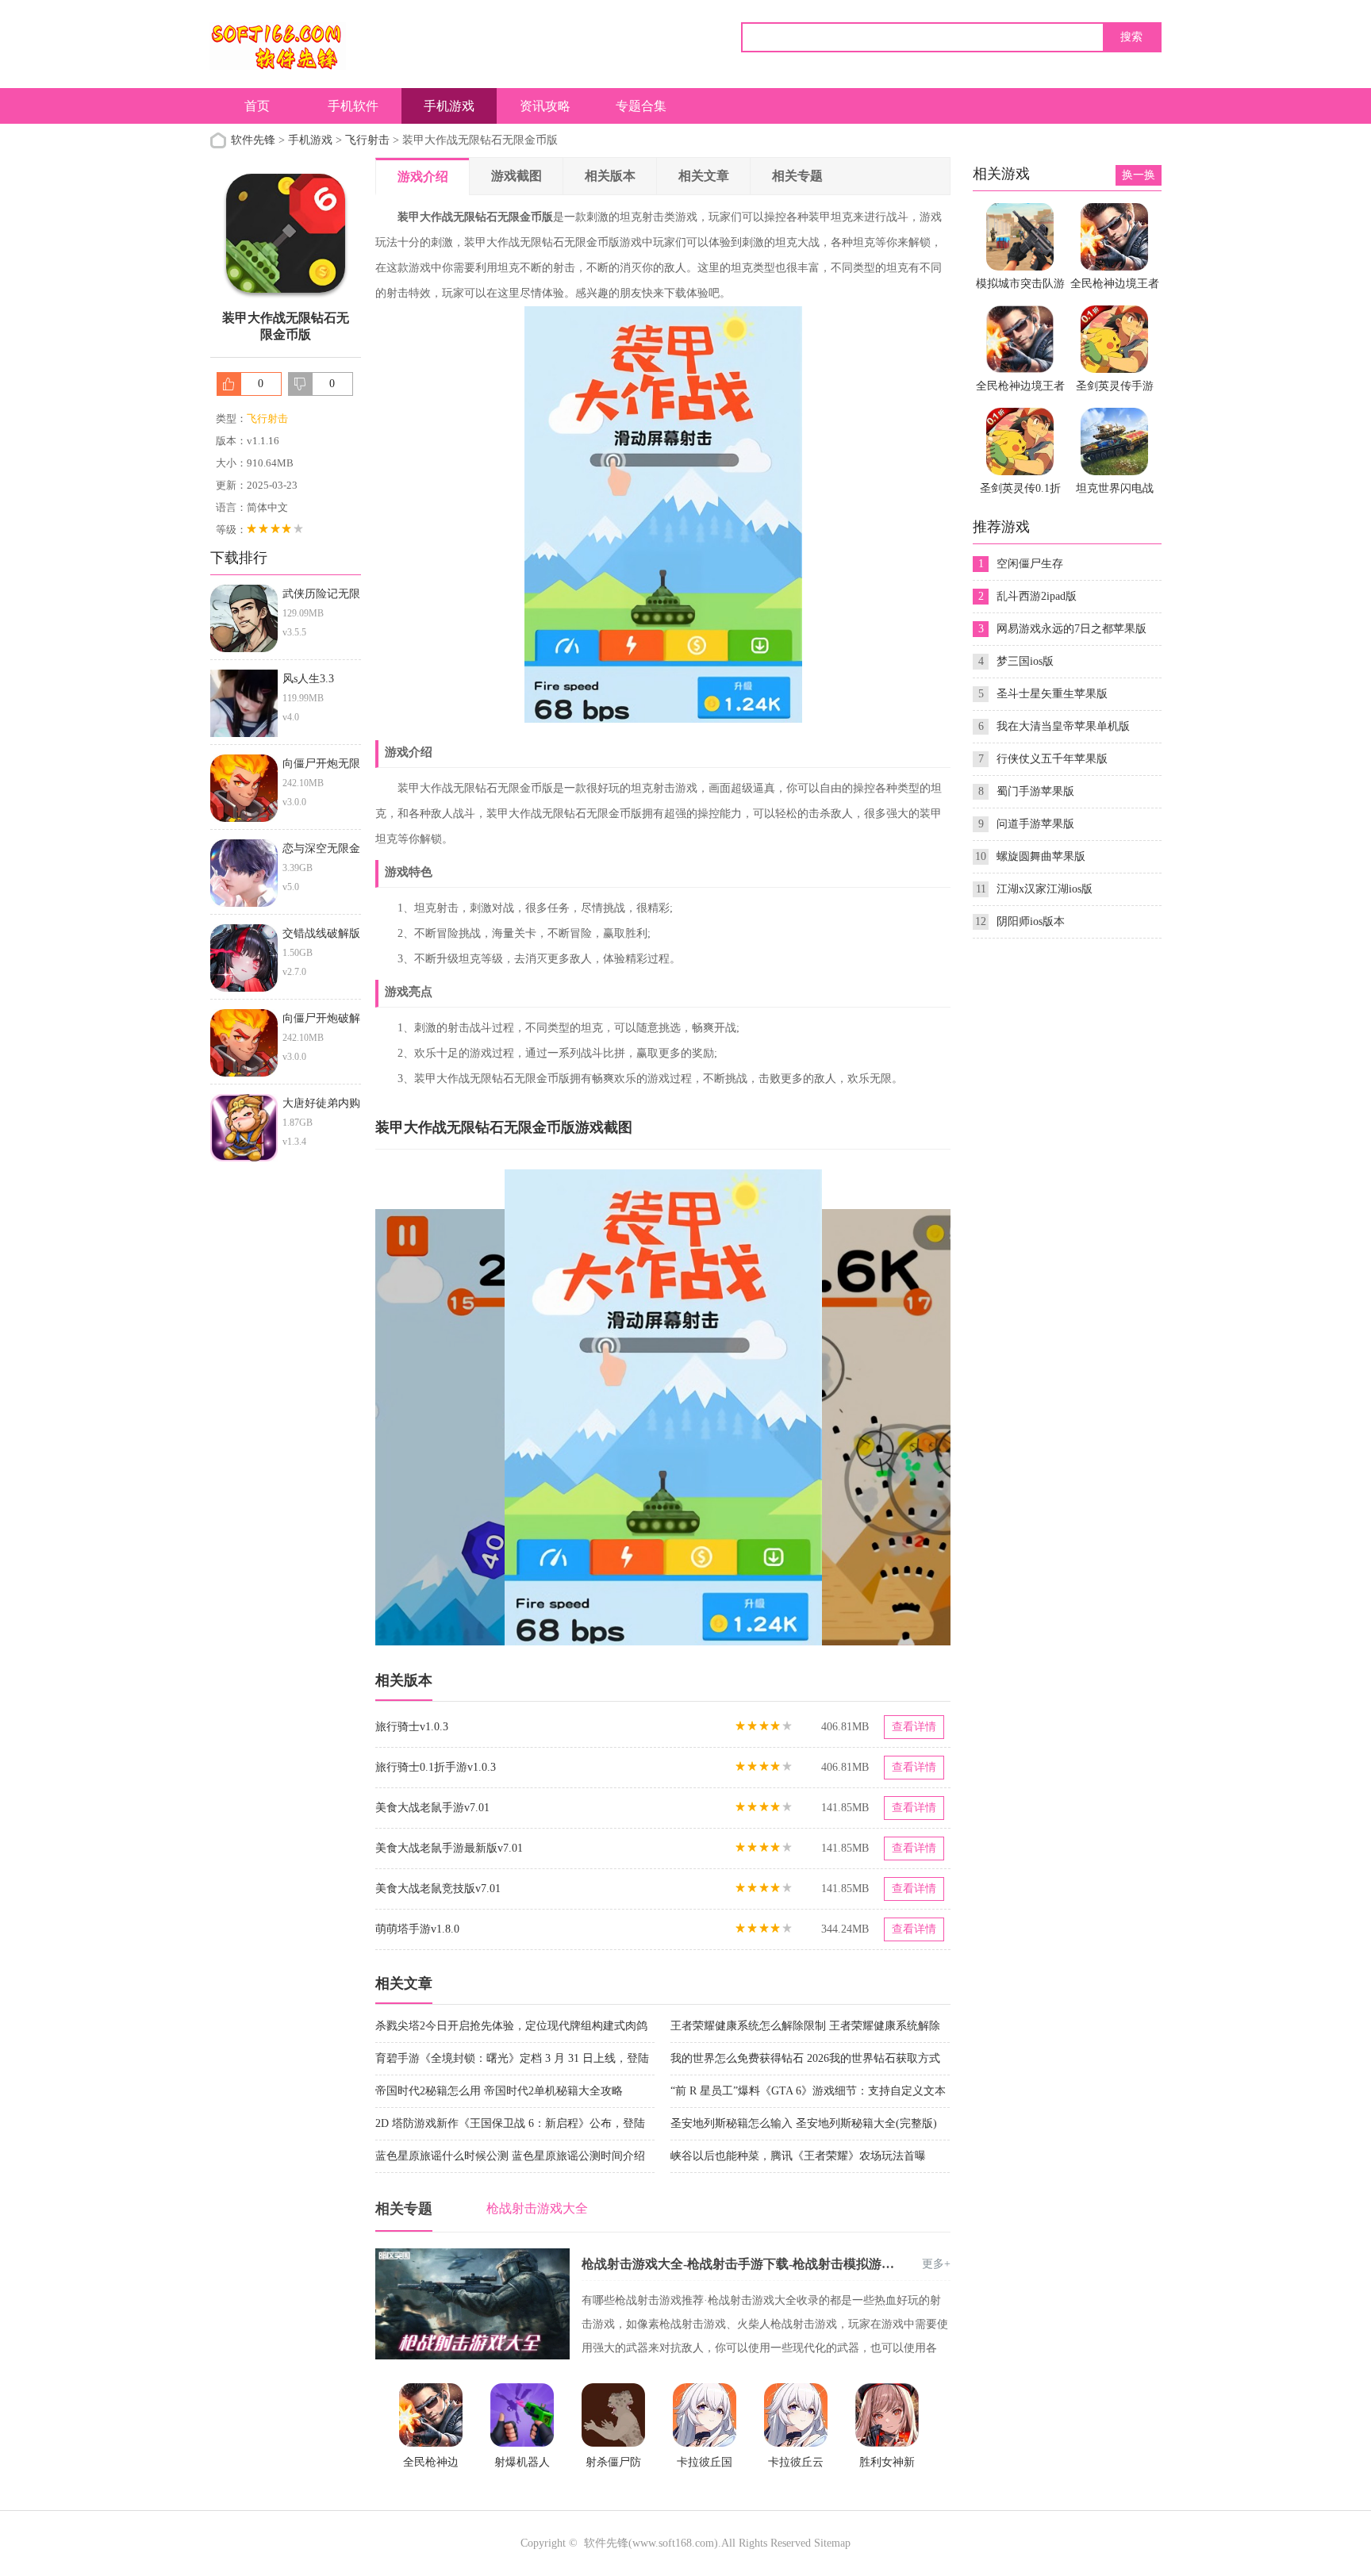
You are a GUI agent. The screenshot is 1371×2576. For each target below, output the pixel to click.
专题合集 (641, 106)
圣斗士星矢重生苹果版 (1052, 694)
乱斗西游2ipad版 (1037, 596)
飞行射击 (367, 140)
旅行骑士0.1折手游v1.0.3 (436, 1767)
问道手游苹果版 (1035, 824)
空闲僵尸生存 (1030, 564)
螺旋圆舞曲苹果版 (1041, 856)
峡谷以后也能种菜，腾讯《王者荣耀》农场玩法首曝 (798, 2156)
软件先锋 (253, 140)
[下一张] (807, 1407)
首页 (257, 106)
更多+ (936, 2264)
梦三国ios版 (1025, 661)
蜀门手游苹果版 (1035, 791)
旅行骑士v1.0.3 (412, 1727)
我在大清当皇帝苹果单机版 (1063, 726)
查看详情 (914, 1727)
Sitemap (832, 2543)
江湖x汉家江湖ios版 (1045, 889)
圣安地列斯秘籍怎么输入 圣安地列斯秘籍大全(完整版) (804, 2123)
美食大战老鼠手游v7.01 (432, 1808)
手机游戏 (449, 106)
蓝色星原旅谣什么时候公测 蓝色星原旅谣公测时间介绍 (510, 2156)
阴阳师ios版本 (1031, 921)
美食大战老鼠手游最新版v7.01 (449, 1848)
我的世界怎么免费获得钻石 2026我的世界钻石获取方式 (805, 2058)
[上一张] (519, 1407)
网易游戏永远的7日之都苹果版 (1071, 629)
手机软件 (353, 106)
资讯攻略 (545, 106)
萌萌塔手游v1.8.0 (417, 1929)
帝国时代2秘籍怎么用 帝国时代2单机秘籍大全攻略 (499, 2091)
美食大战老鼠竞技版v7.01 (438, 1889)
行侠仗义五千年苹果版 (1052, 759)
